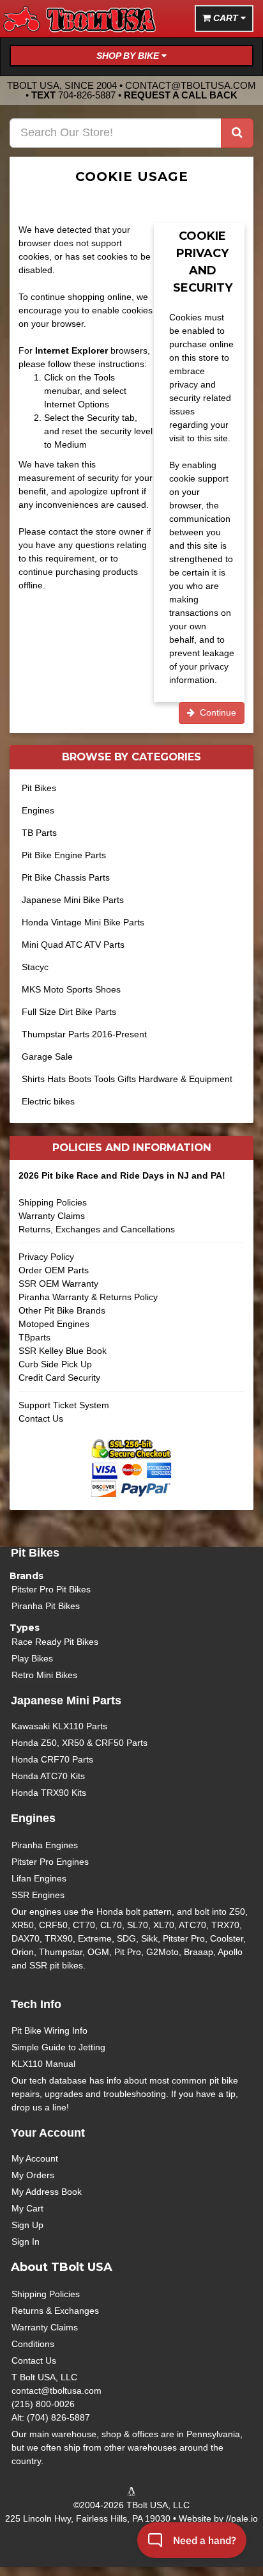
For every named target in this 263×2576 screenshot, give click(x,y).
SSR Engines (38, 1895)
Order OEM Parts (54, 1270)
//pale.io (242, 2518)
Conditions (33, 2344)
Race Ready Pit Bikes (55, 1642)
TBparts (34, 1337)
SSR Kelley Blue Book (63, 1351)
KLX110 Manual (43, 2064)
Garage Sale (47, 1056)
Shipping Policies (53, 1202)
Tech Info (36, 2004)
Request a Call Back (181, 95)
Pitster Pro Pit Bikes (51, 1589)
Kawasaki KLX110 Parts (59, 1726)
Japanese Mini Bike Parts (73, 900)
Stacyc (35, 967)
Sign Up (27, 2225)
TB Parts (39, 833)
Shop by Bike (129, 56)
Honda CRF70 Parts (52, 1759)
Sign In (26, 2242)
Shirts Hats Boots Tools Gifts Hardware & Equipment (127, 1079)
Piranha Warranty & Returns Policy (88, 1297)
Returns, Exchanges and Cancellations (97, 1229)
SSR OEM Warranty (58, 1284)
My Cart (27, 2208)
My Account (35, 2158)
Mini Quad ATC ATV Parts (73, 945)
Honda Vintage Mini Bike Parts (83, 922)
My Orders (33, 2175)
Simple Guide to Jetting (58, 2047)
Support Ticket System (64, 1405)
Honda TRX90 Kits (49, 1793)
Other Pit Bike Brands (62, 1310)
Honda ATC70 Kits (48, 1776)
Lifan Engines (39, 1878)
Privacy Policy (46, 1257)
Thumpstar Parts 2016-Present (84, 1034)
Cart (226, 18)
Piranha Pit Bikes (46, 1606)
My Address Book (47, 2192)
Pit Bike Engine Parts (64, 855)
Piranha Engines (45, 1845)
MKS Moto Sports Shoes (71, 989)
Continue (215, 712)
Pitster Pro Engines (50, 1862)
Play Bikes (32, 1658)
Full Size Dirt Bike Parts (69, 1012)
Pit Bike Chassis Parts (66, 877)
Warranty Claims (52, 1216)
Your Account (48, 2133)
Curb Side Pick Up (55, 1364)
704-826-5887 (87, 95)
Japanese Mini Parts (66, 1700)
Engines (38, 810)
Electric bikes (48, 1101)
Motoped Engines (54, 1324)
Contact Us (41, 1418)
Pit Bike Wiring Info (49, 2030)
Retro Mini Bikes (44, 1675)
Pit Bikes (39, 788)
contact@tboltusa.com (191, 85)
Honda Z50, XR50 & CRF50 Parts (79, 1743)
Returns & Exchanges (55, 2311)
